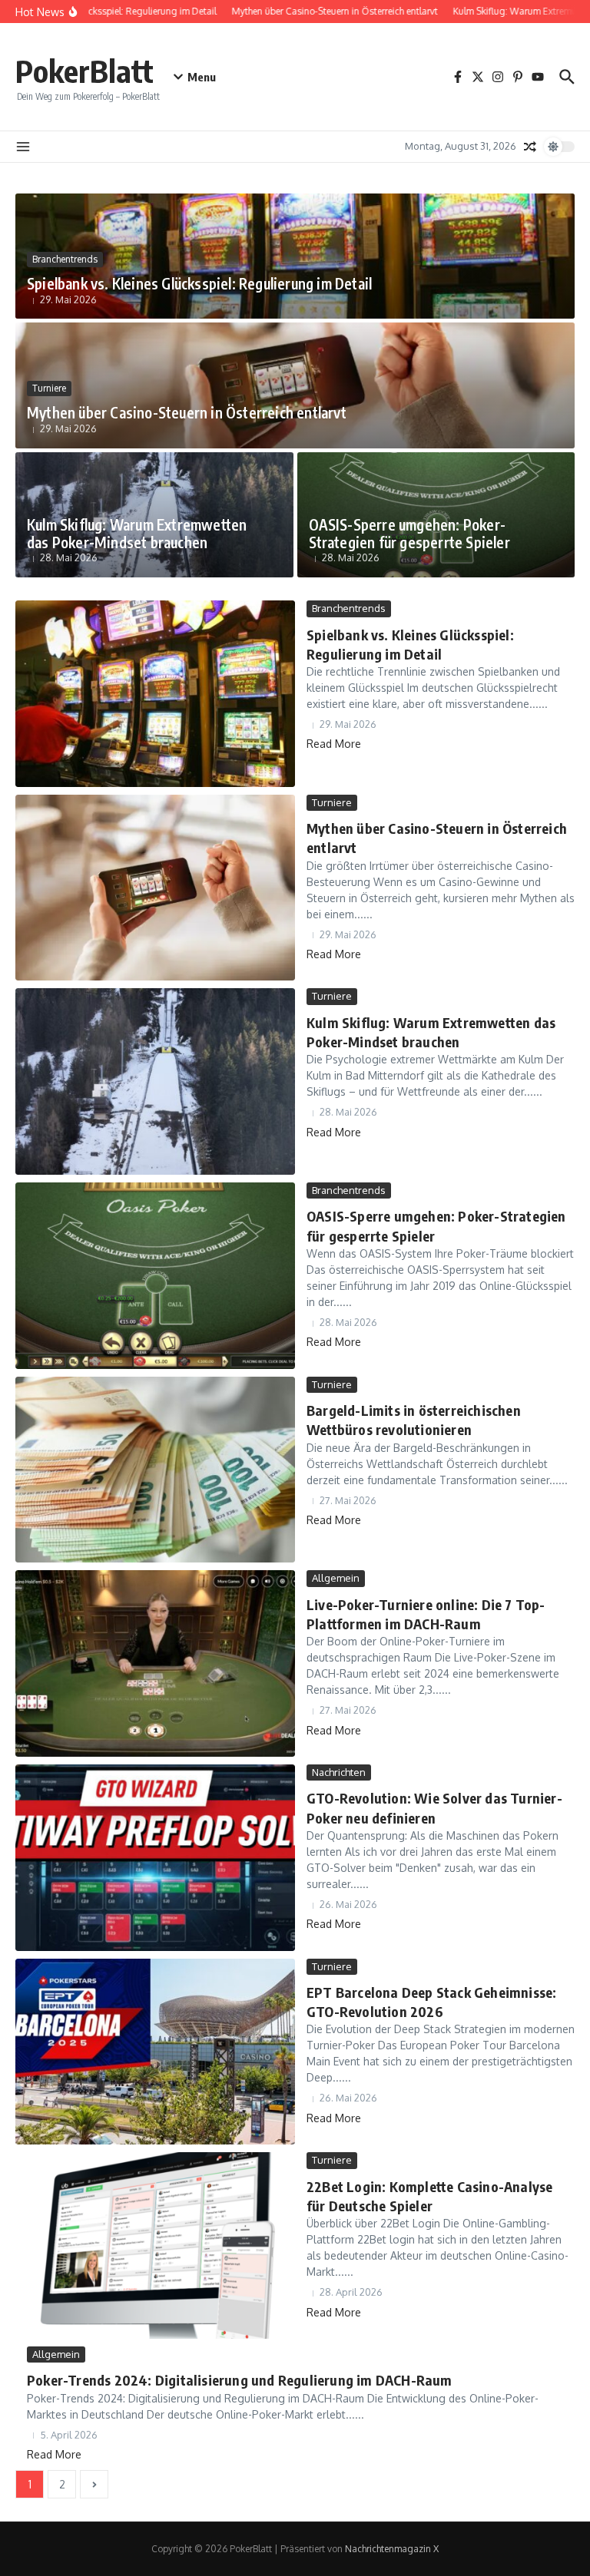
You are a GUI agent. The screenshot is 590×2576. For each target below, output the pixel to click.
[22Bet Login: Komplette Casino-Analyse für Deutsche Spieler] (155, 2245)
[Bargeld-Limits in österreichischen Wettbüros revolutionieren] (155, 1470)
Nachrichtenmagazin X (392, 2549)
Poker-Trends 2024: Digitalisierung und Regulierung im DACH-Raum (240, 2380)
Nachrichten (339, 1772)
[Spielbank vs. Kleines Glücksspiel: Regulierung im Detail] (155, 694)
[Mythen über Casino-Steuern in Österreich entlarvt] (155, 888)
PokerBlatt (85, 71)
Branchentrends (65, 259)
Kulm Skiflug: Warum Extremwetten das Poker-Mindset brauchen (137, 533)
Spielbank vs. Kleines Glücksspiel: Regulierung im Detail (199, 283)
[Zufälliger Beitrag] (530, 147)
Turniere (49, 388)
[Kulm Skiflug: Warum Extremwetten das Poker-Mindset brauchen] (155, 1081)
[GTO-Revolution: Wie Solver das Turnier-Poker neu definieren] (155, 1858)
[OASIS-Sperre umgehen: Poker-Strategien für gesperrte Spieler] (155, 1276)
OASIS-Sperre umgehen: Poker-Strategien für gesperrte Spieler (409, 533)
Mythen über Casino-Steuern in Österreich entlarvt (187, 412)
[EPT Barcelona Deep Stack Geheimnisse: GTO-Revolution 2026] (155, 2052)
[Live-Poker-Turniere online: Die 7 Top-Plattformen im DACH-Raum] (155, 1663)
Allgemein (336, 1578)
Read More (334, 744)
